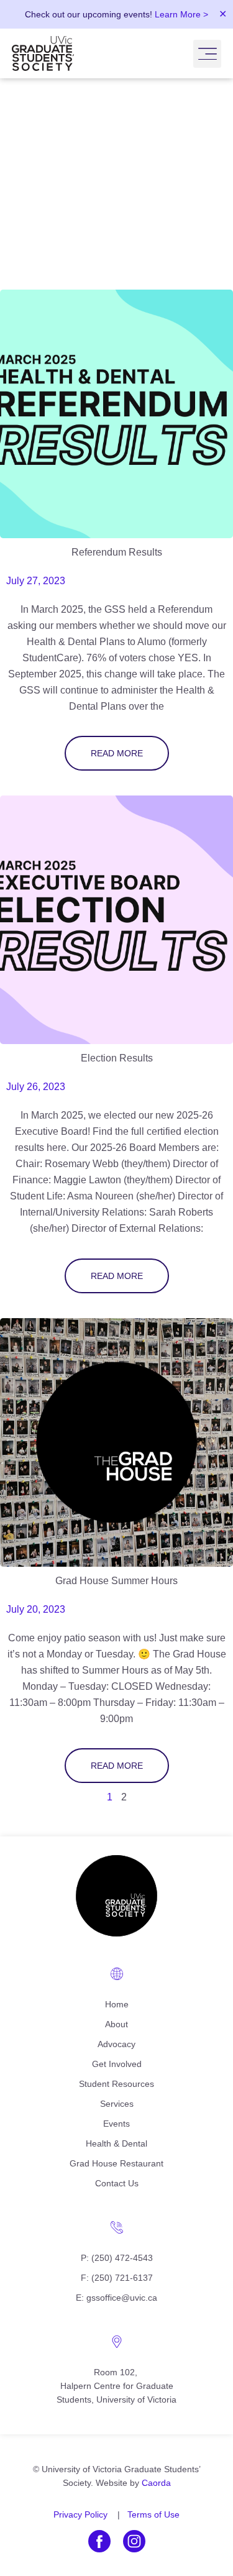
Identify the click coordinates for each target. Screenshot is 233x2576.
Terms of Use (153, 2514)
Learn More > (181, 14)
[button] (207, 54)
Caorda (156, 2483)
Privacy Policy (80, 2514)
